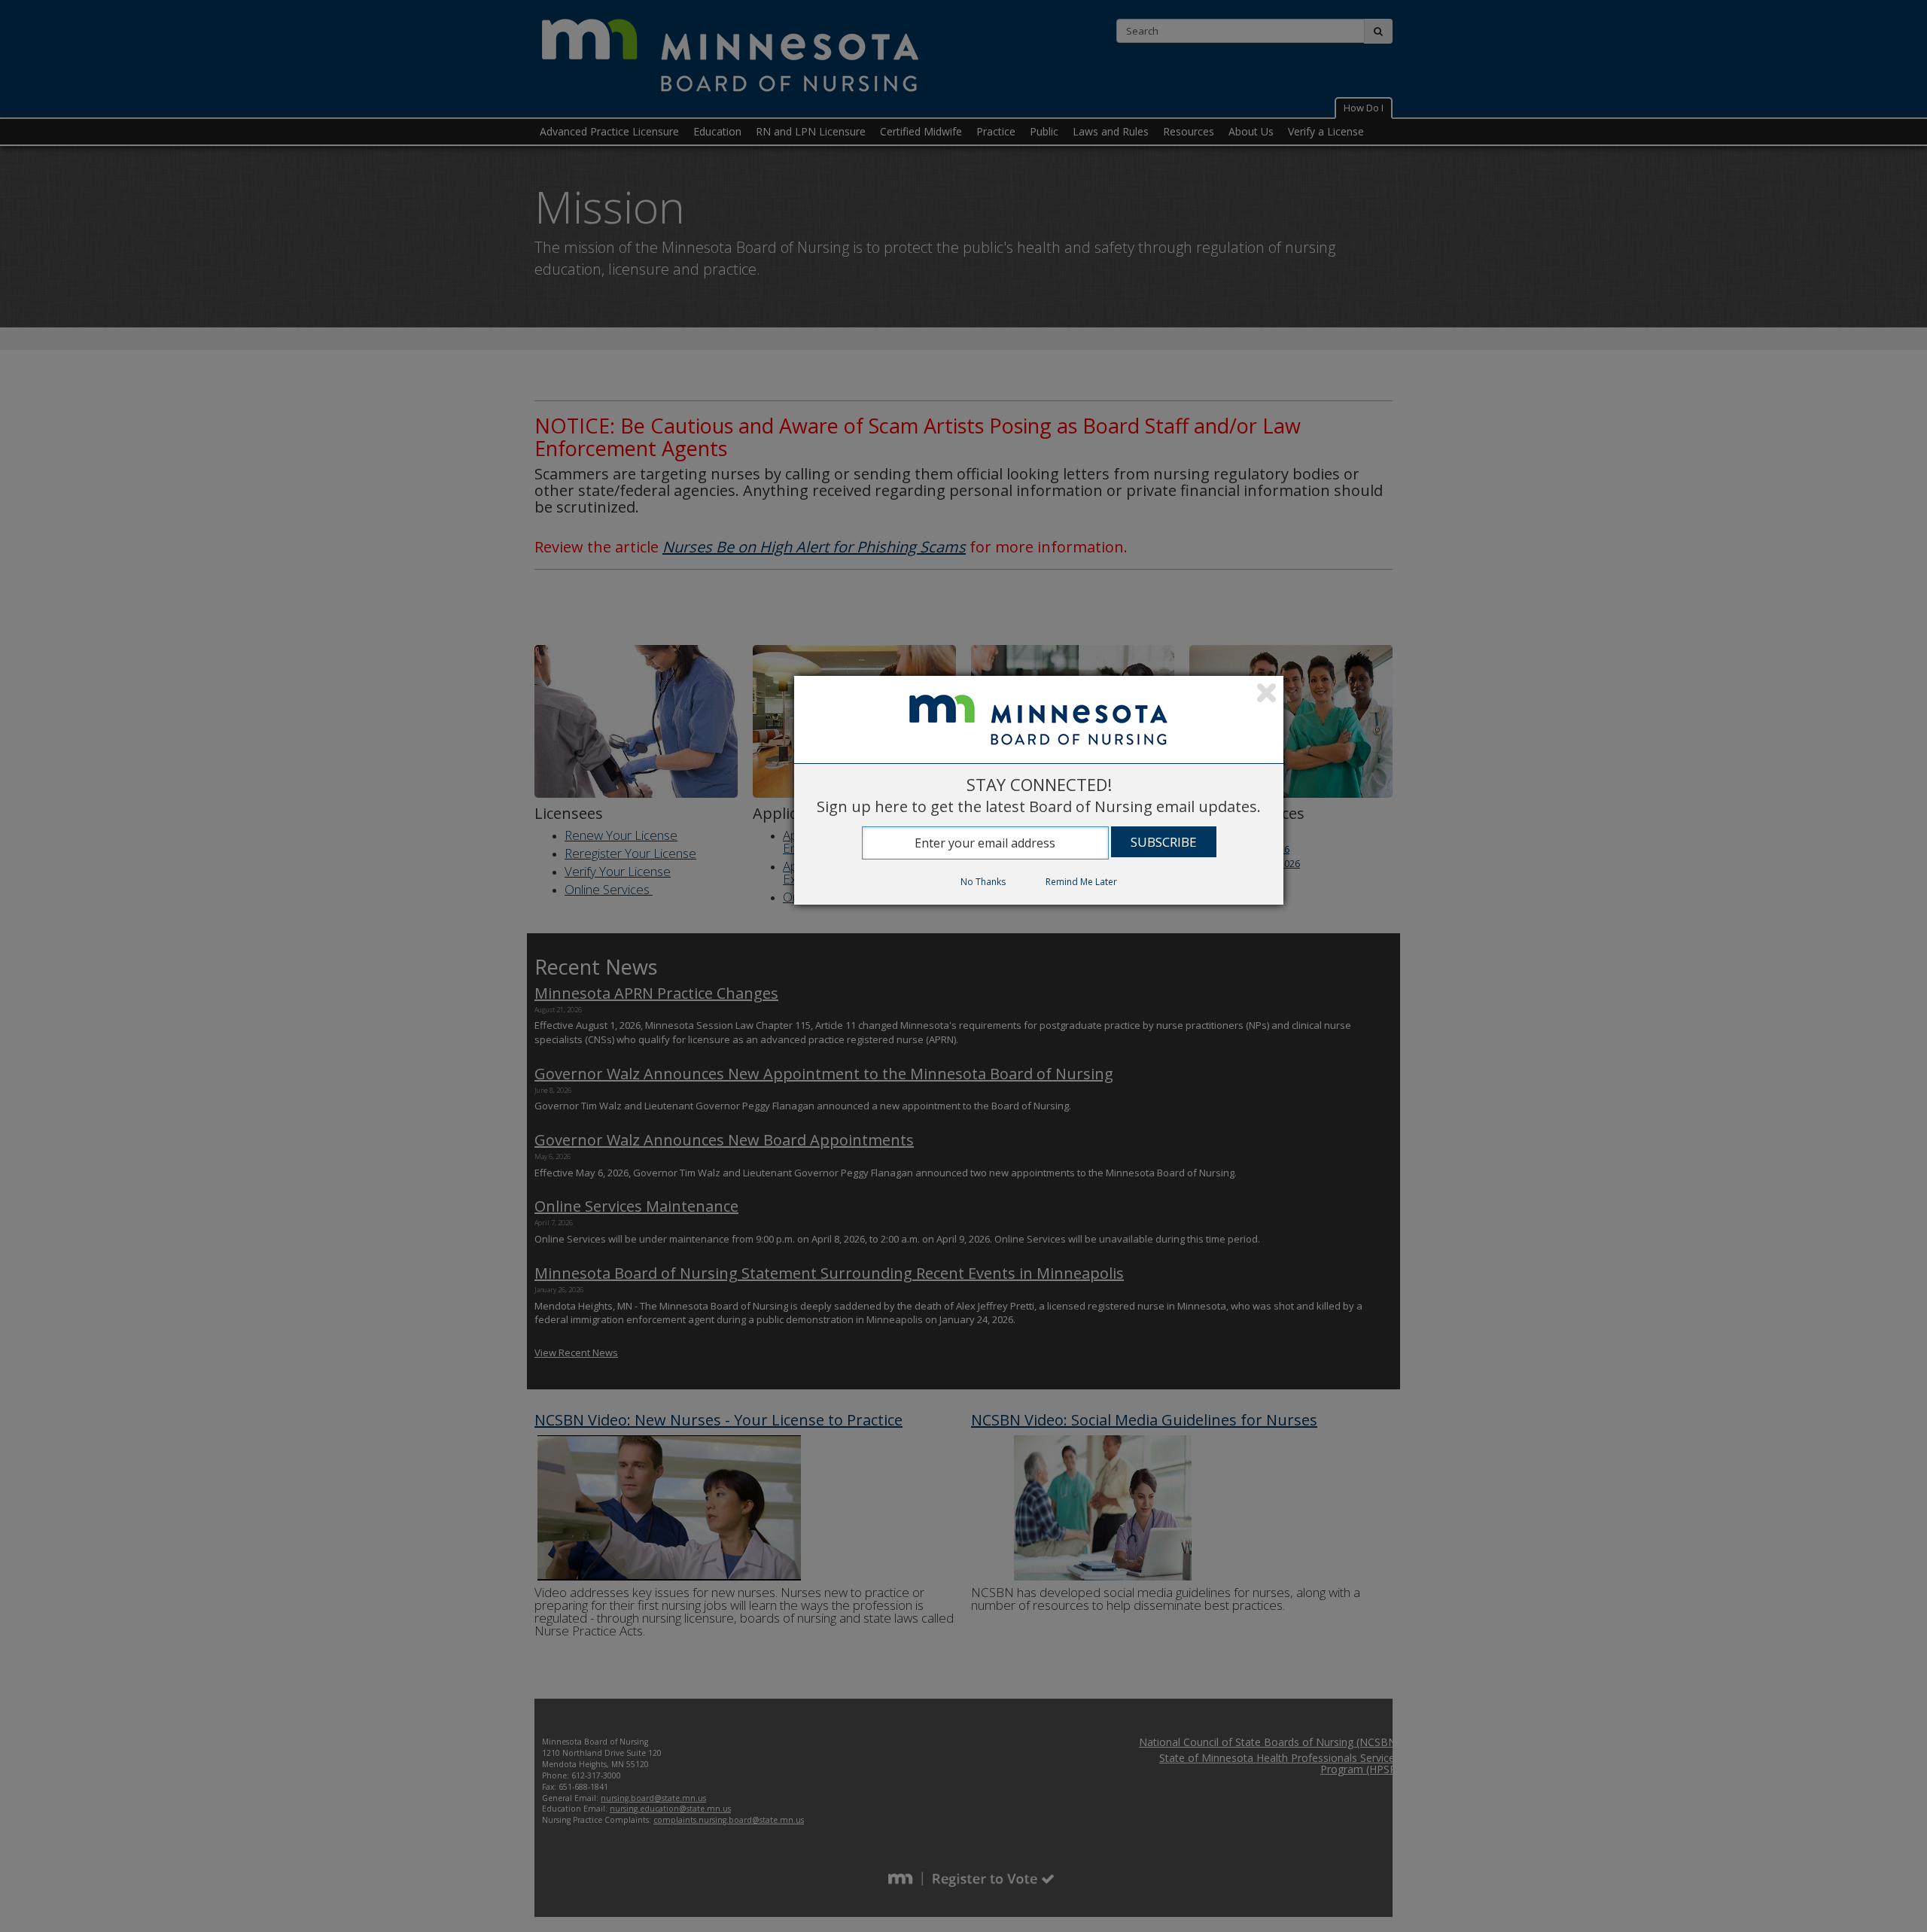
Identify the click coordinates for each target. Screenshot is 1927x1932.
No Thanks (983, 882)
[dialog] (1039, 790)
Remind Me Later (1081, 882)
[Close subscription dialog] (1266, 695)
